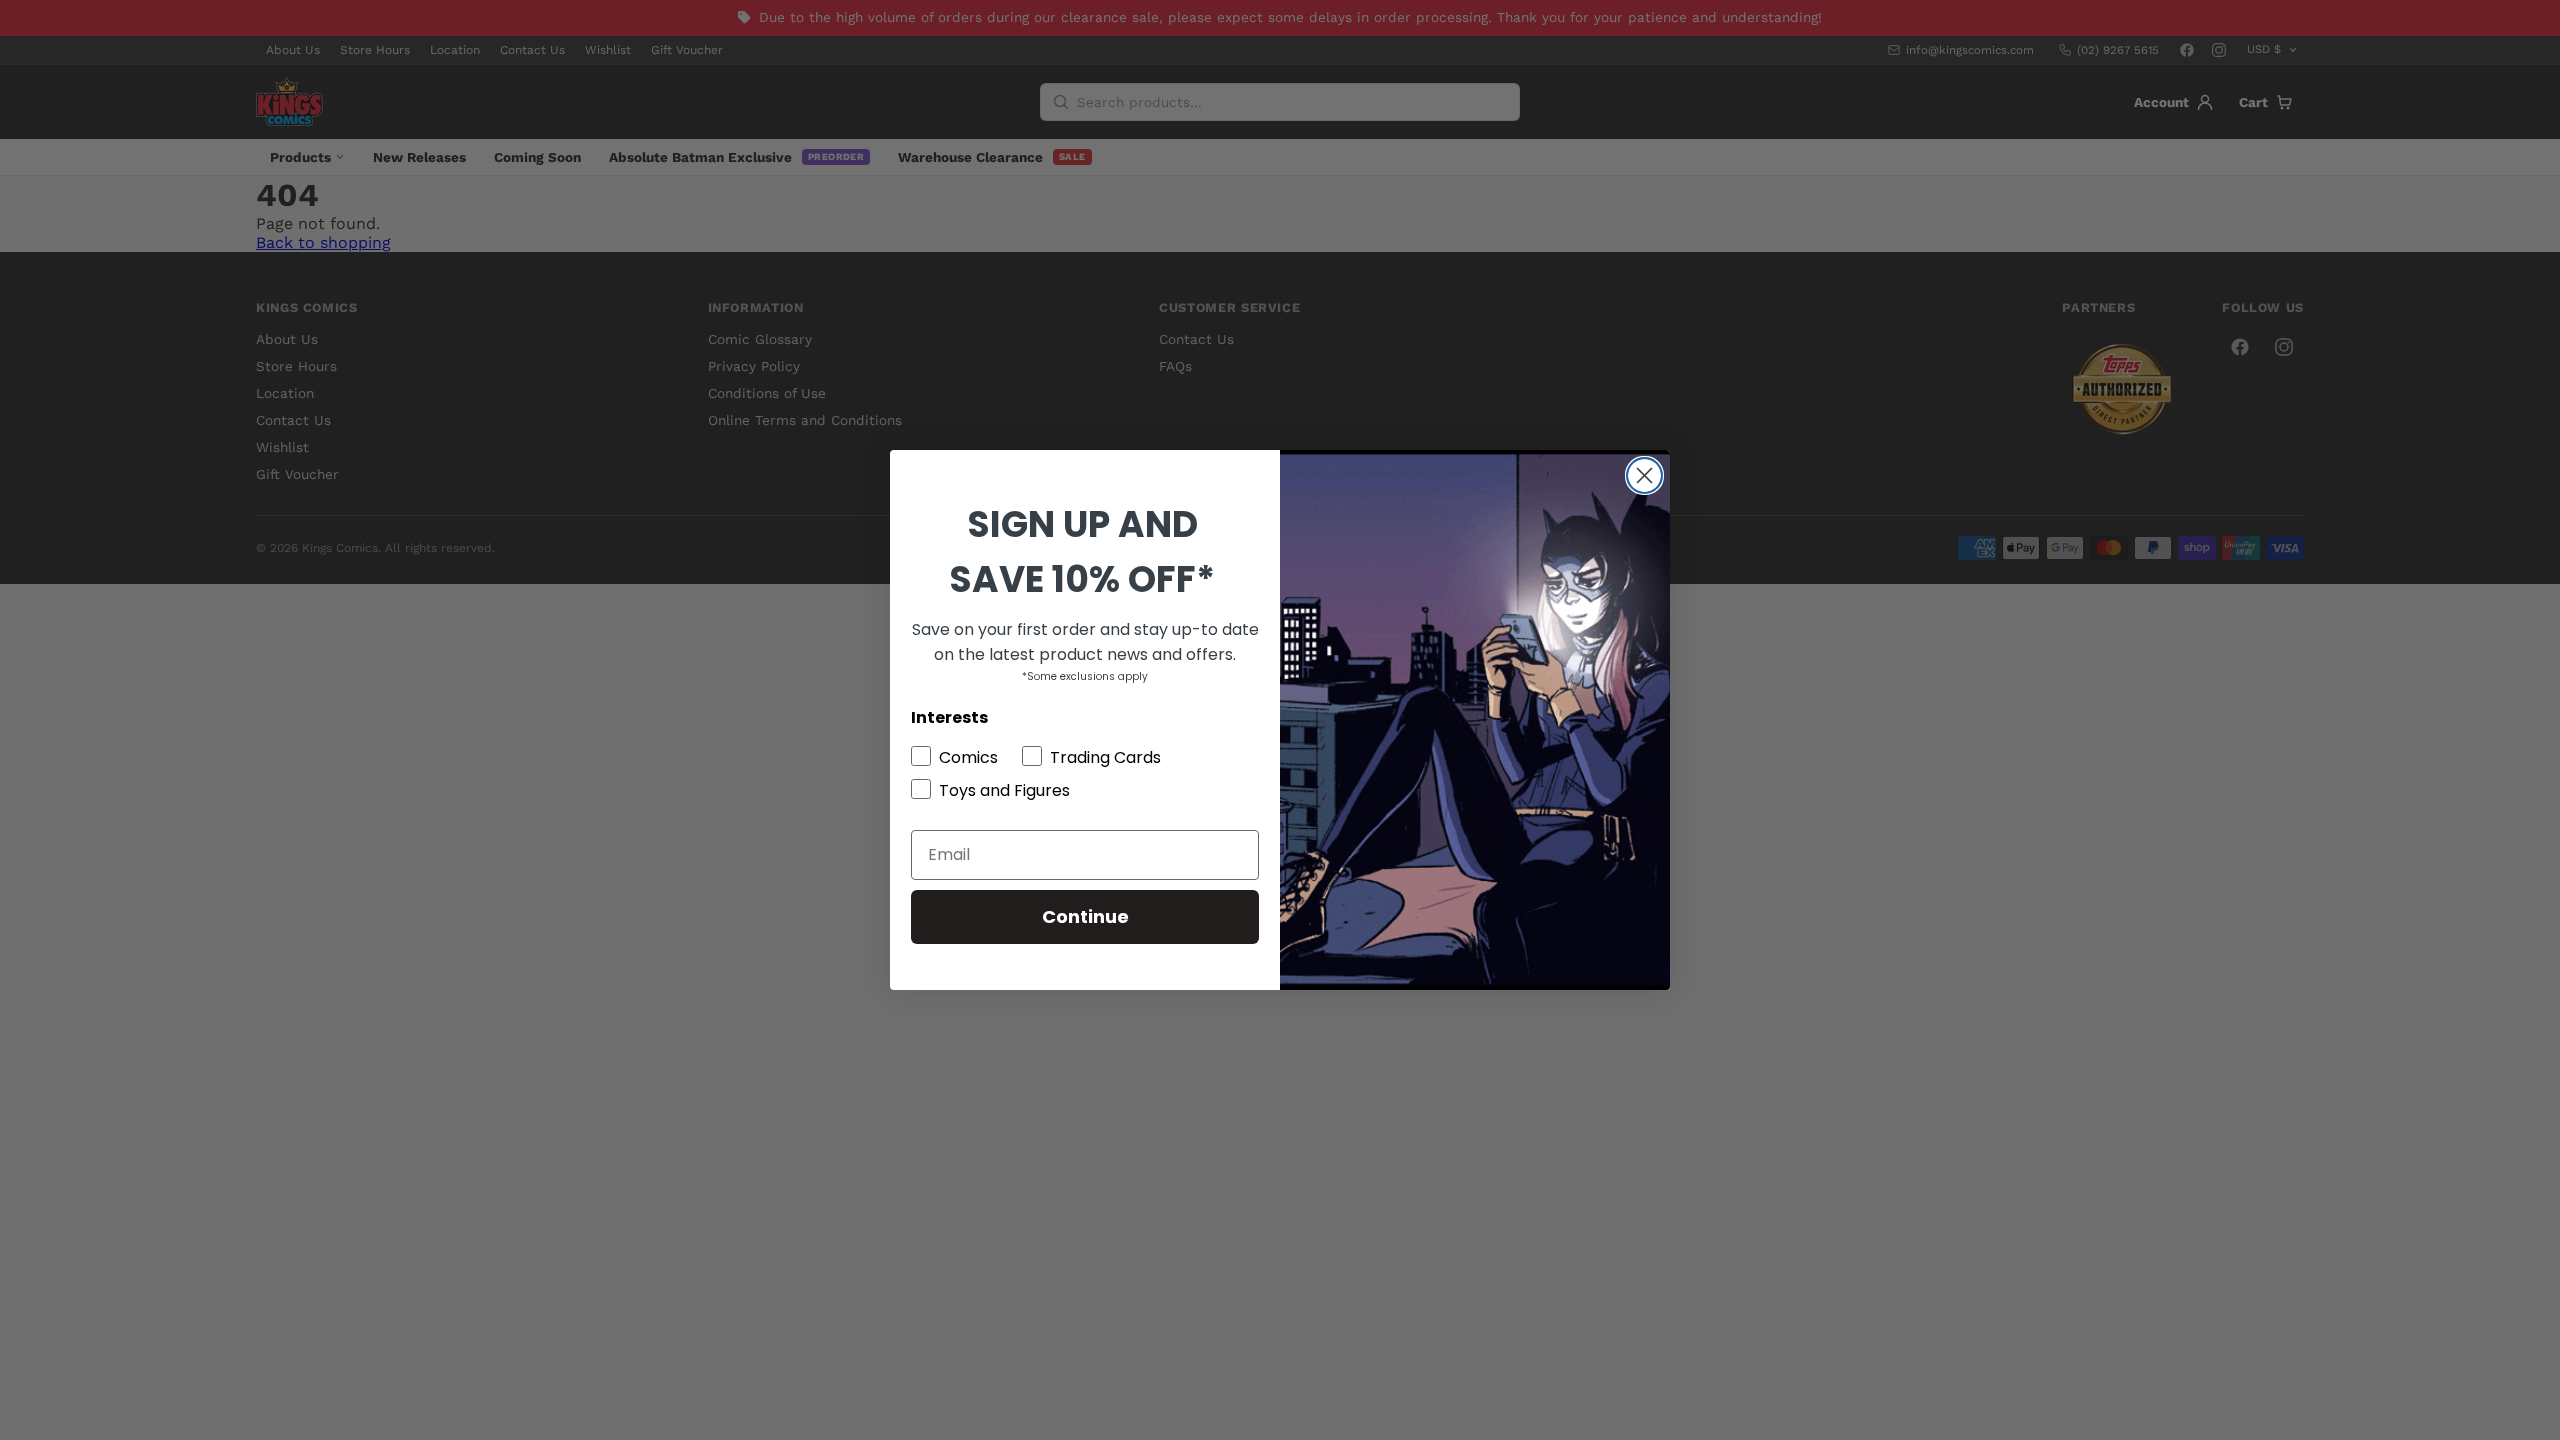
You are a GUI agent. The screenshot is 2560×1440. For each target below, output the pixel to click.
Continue (1085, 916)
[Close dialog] (1644, 475)
